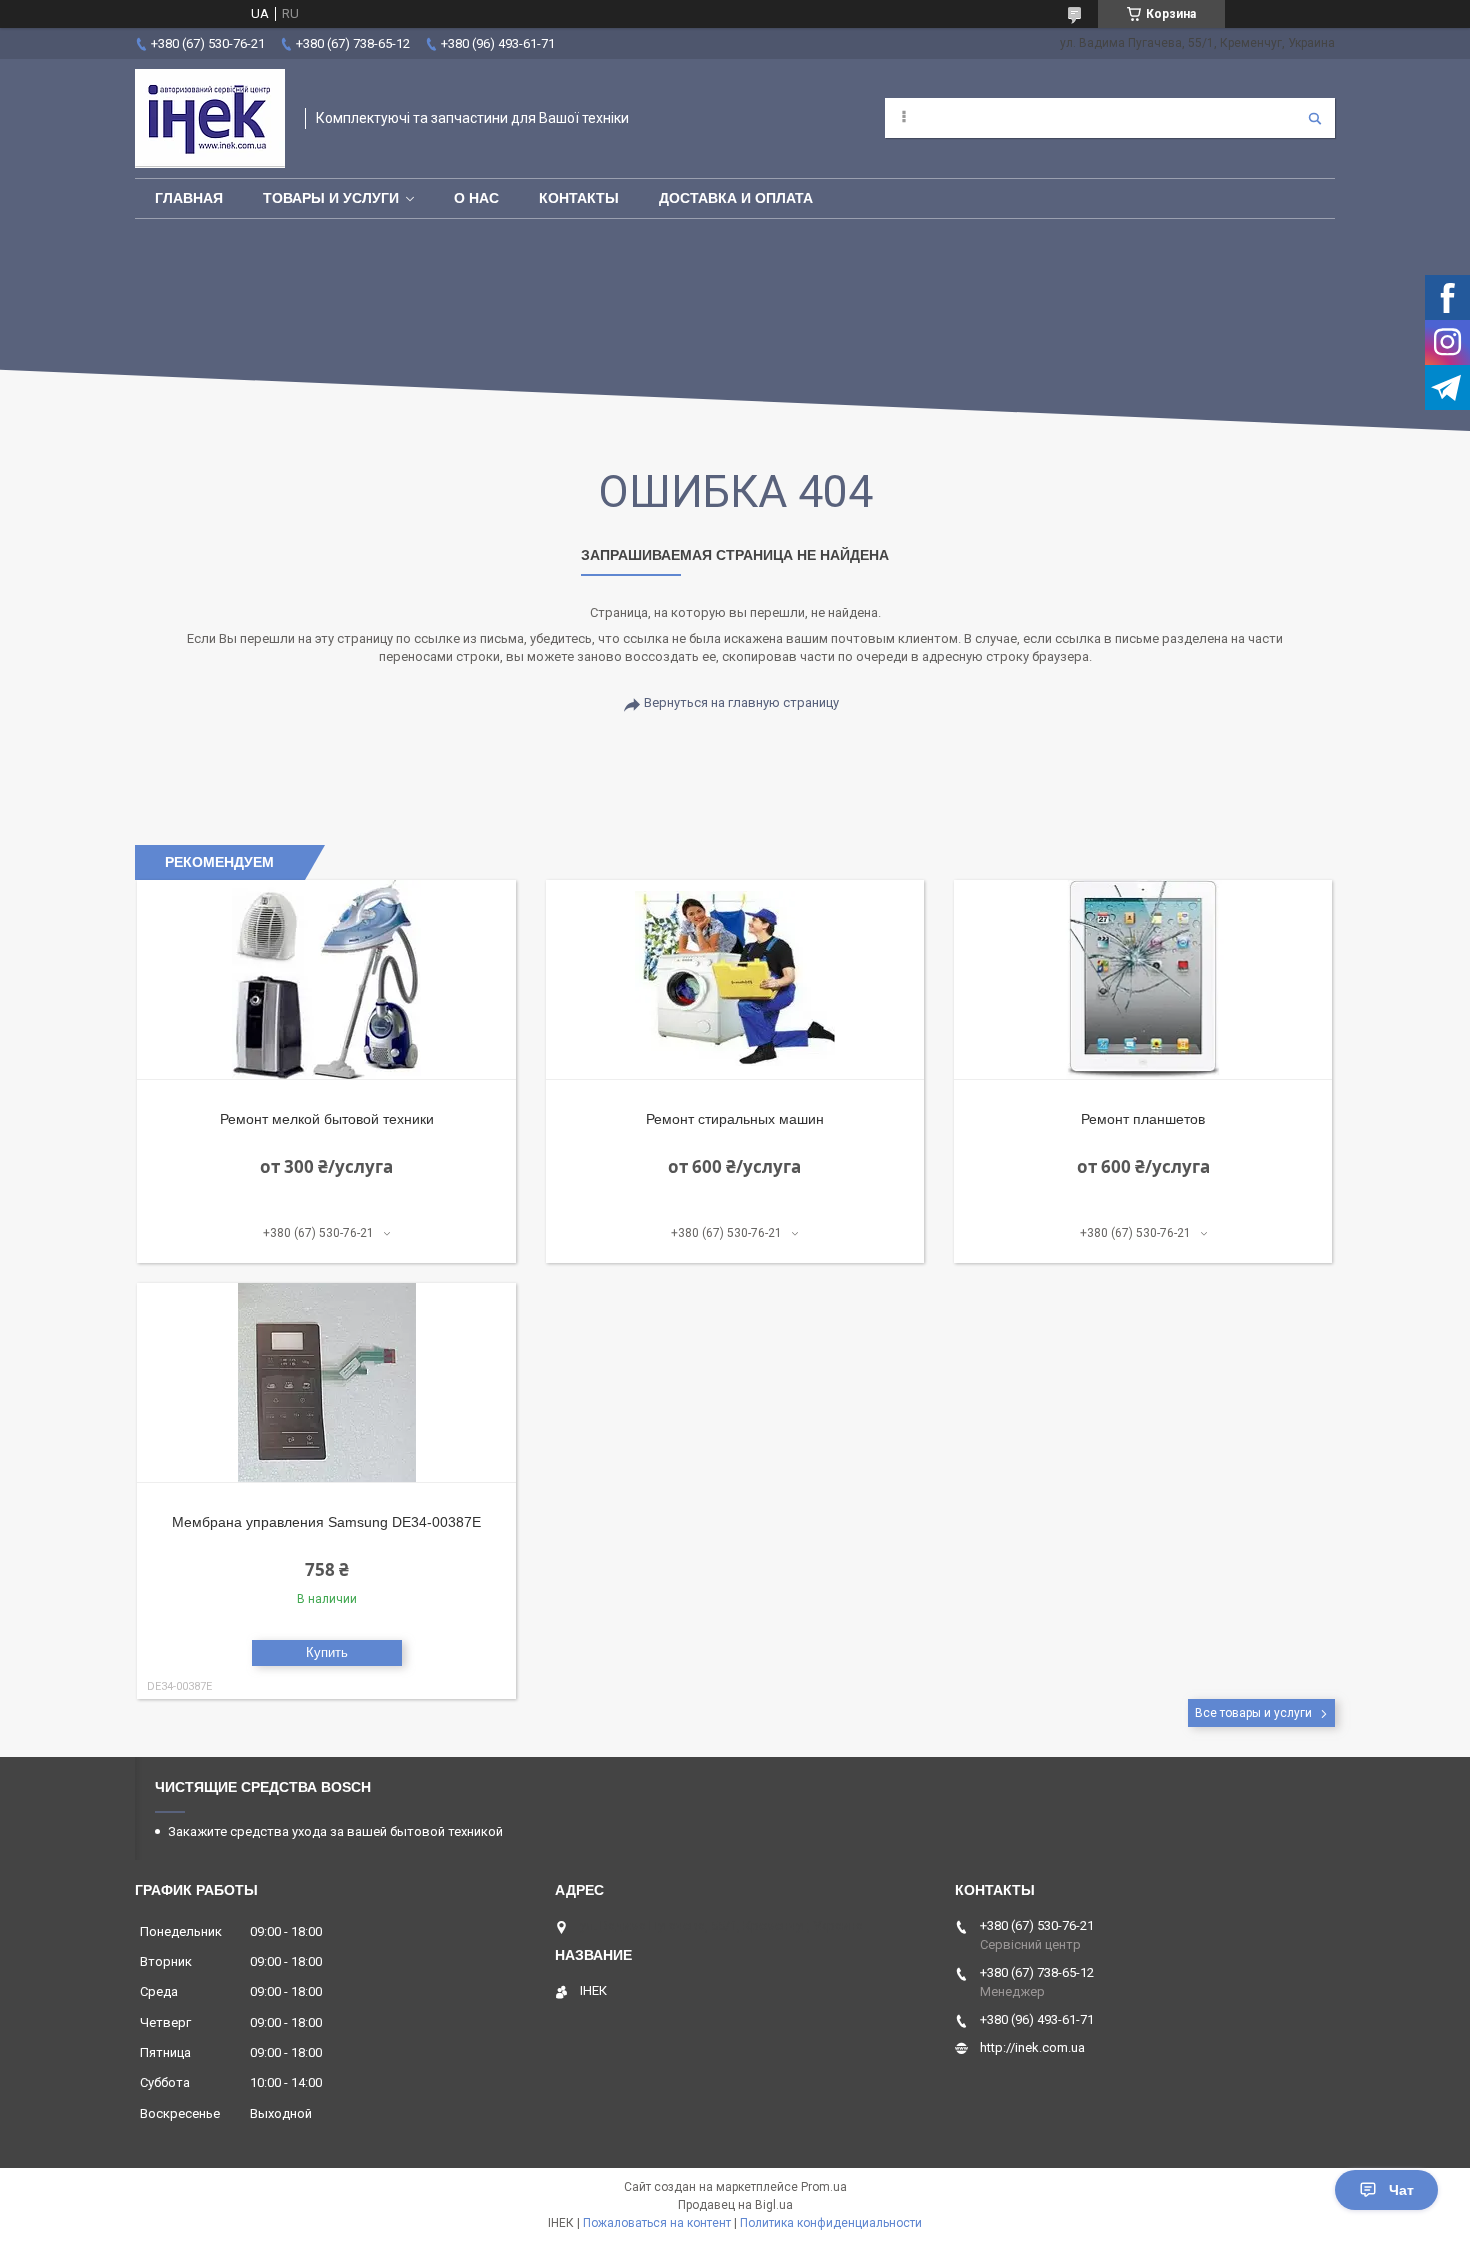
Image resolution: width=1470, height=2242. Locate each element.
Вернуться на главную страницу (741, 702)
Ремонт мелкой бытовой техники (327, 1119)
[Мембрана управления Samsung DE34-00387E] (326, 1383)
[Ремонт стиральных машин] (735, 980)
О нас (476, 198)
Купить (327, 1652)
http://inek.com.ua (1032, 2047)
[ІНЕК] (210, 118)
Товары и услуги (331, 198)
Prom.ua (824, 2187)
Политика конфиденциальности (831, 2223)
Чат (1401, 2190)
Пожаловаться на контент (657, 2223)
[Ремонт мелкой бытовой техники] (326, 980)
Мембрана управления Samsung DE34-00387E (326, 1522)
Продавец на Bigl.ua (735, 2205)
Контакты (579, 198)
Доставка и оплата (736, 198)
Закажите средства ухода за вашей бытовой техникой (335, 1831)
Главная (189, 198)
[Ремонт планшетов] (1143, 980)
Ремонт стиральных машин (735, 1119)
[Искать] (1315, 118)
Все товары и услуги (1253, 1713)
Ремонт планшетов (1143, 1119)
